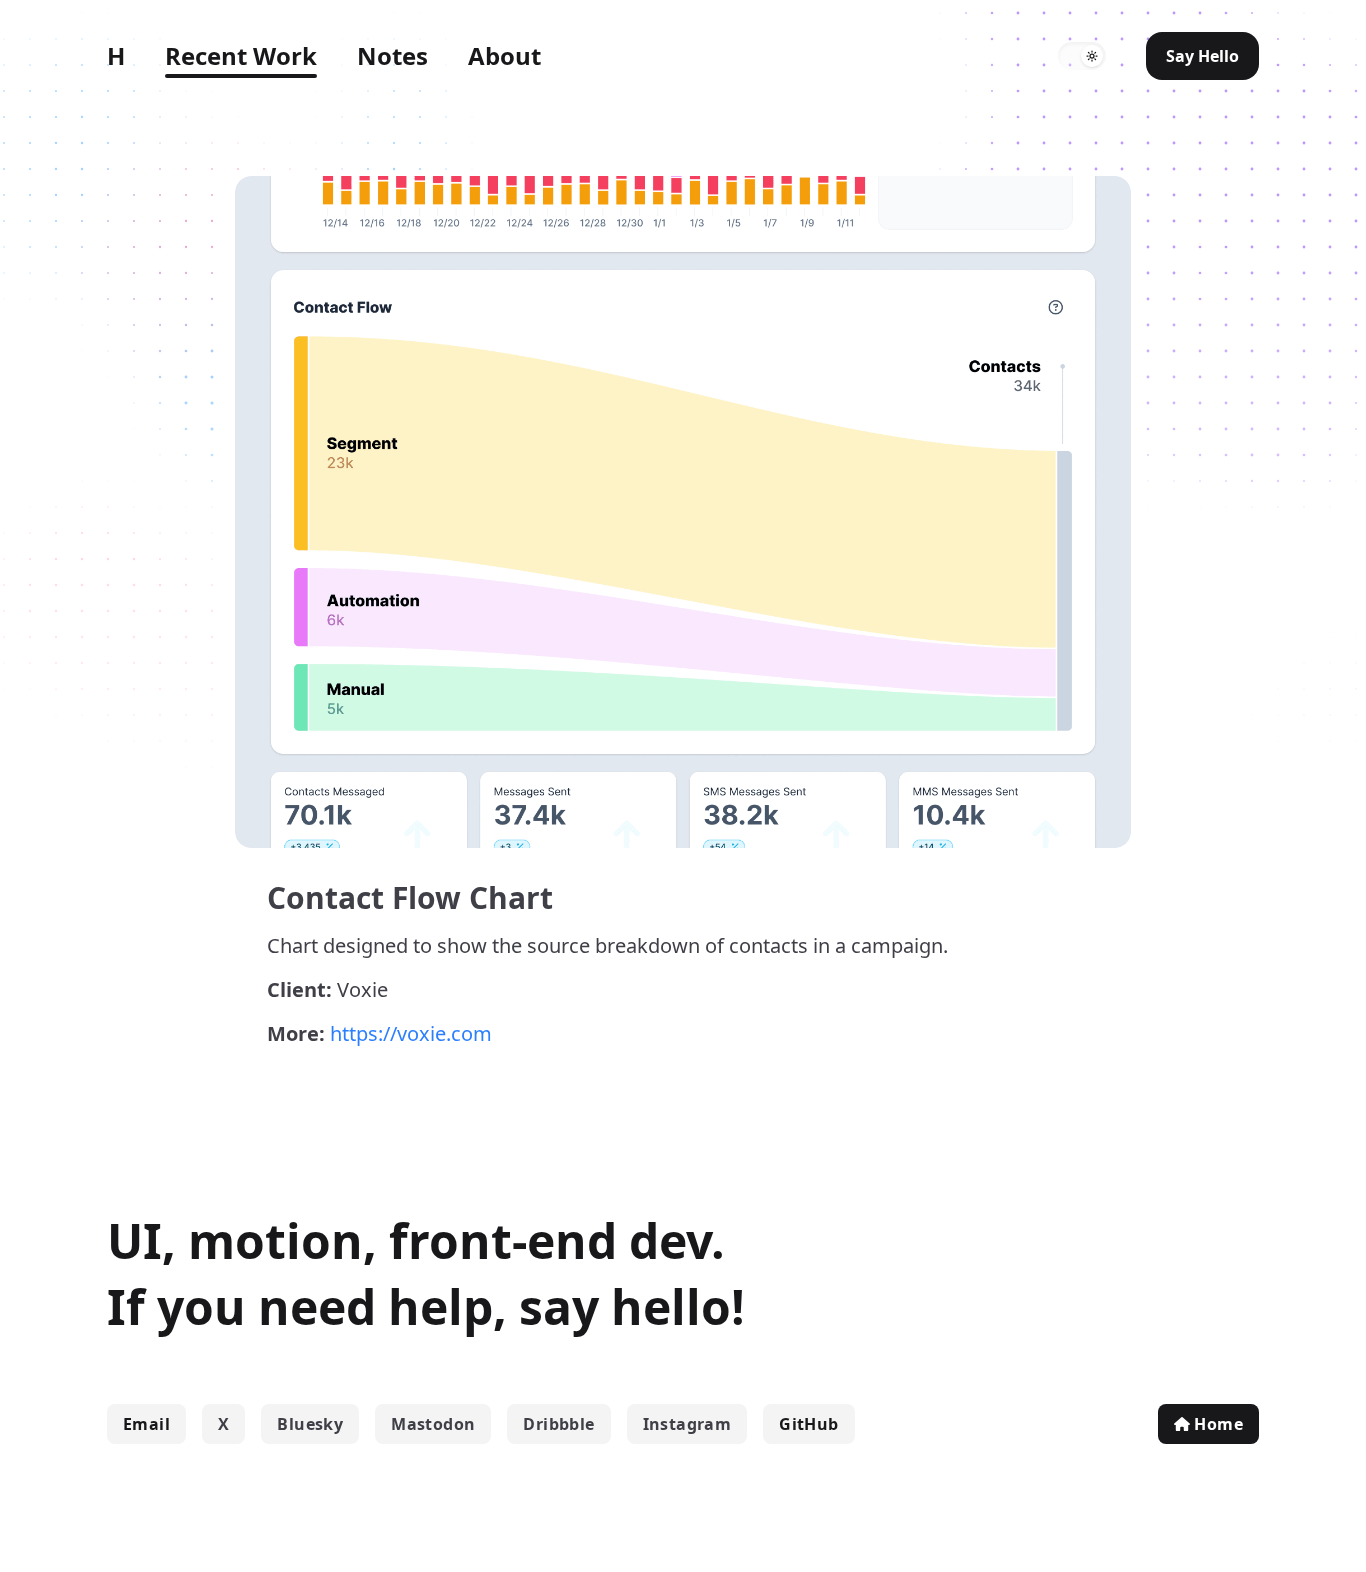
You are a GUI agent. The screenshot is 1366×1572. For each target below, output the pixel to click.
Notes (392, 55)
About (504, 55)
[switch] (1082, 56)
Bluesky (310, 1424)
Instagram (687, 1424)
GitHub (808, 1424)
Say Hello (1202, 56)
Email (146, 1424)
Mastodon (433, 1424)
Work (241, 55)
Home (1218, 1424)
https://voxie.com (411, 1033)
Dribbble (558, 1424)
